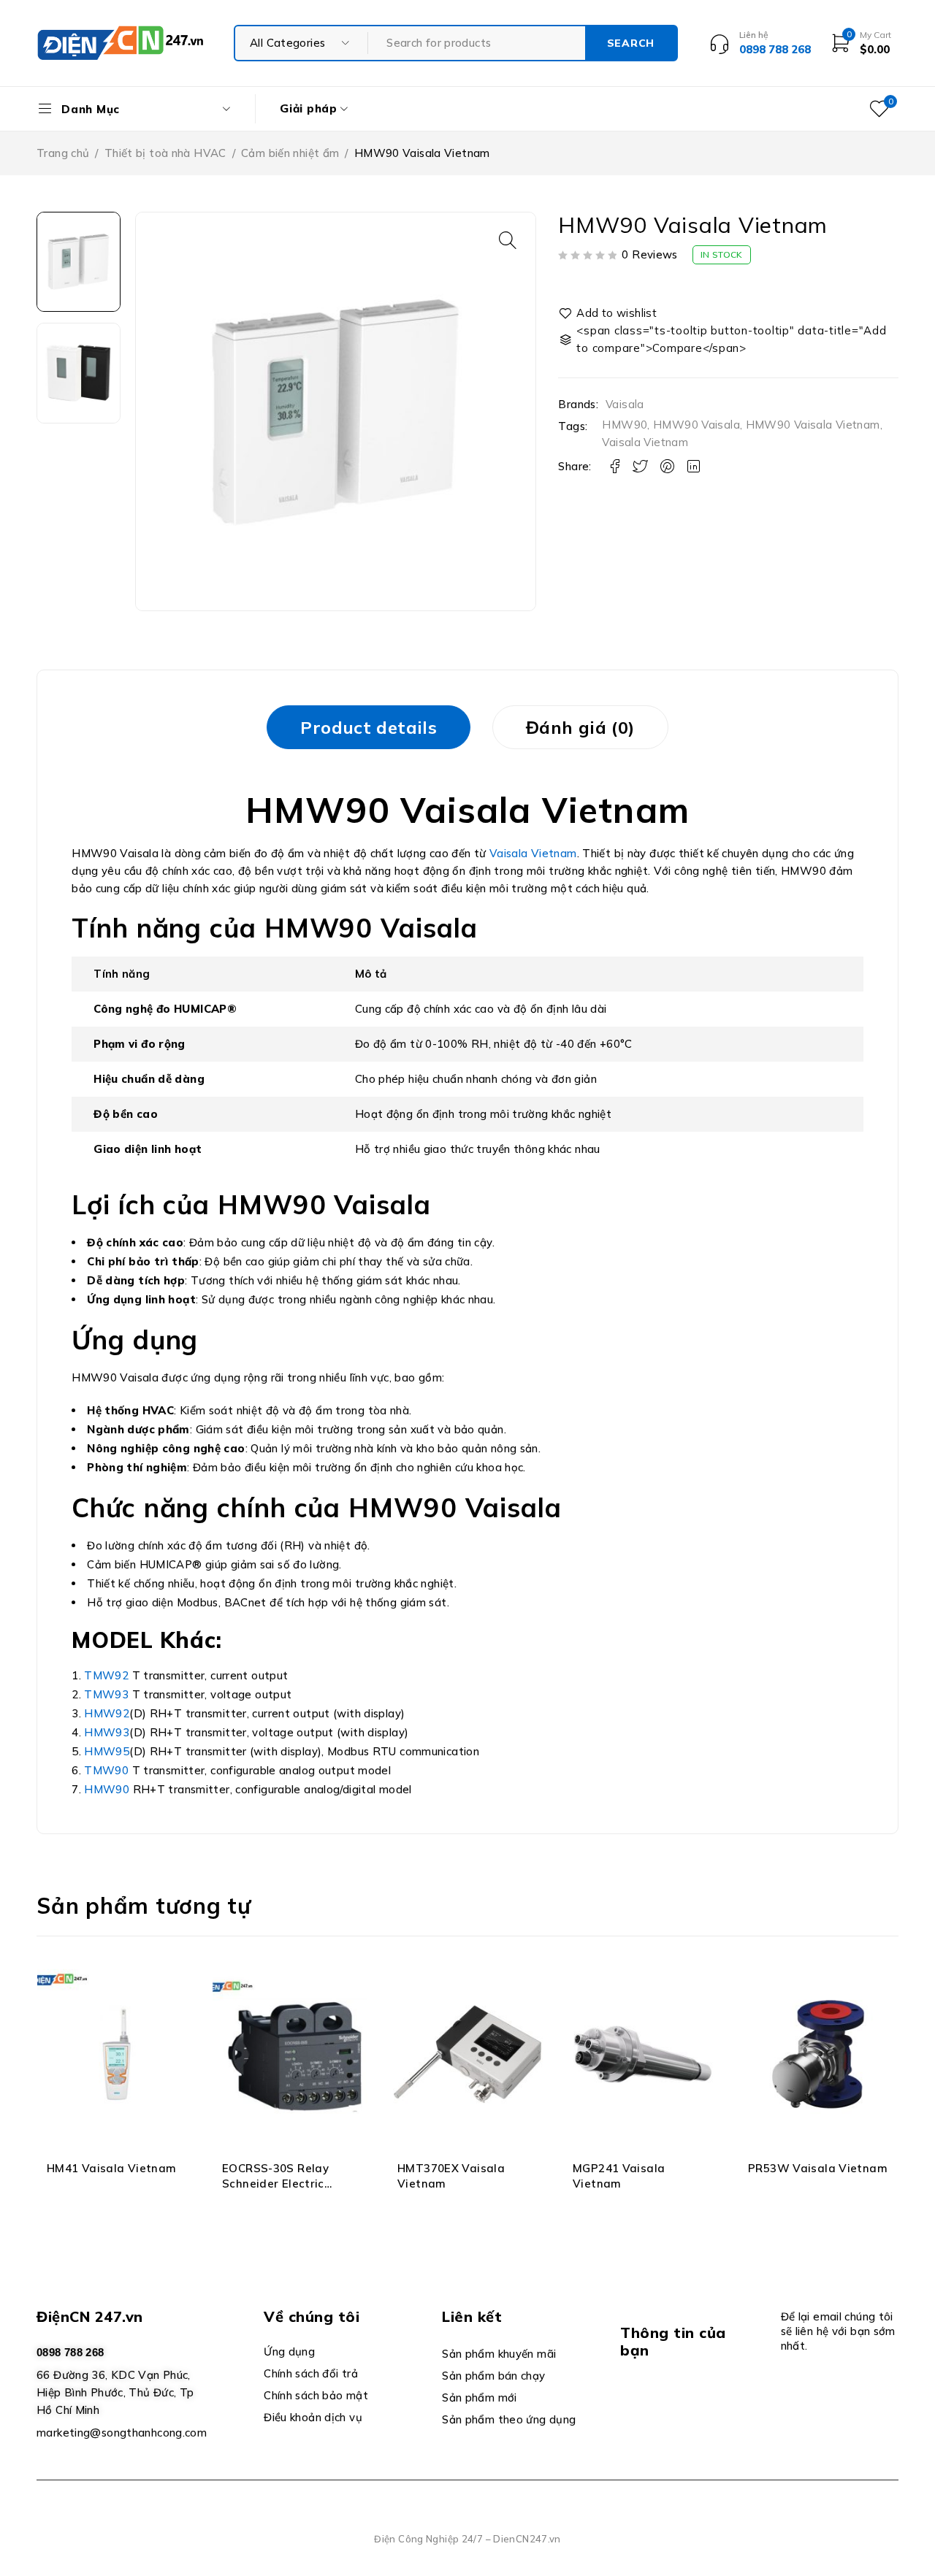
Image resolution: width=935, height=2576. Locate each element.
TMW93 (108, 1694)
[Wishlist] (608, 313)
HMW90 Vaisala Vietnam (813, 425)
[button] (508, 240)
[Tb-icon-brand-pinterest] (729, 2403)
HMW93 (107, 1732)
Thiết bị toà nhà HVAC (165, 153)
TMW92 (108, 1675)
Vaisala (625, 405)
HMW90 (625, 425)
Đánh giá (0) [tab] (580, 727)
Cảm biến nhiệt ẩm (290, 153)
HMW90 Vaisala (697, 425)
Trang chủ (63, 153)
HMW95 (107, 1751)
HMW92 (107, 1713)
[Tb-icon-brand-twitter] (663, 2403)
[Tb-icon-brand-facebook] (629, 2403)
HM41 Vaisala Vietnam (112, 2168)
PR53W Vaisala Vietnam (818, 2168)
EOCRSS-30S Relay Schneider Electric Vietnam (275, 2184)
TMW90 (106, 1770)
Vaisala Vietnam (645, 442)
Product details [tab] (369, 727)
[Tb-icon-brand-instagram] (696, 2403)
